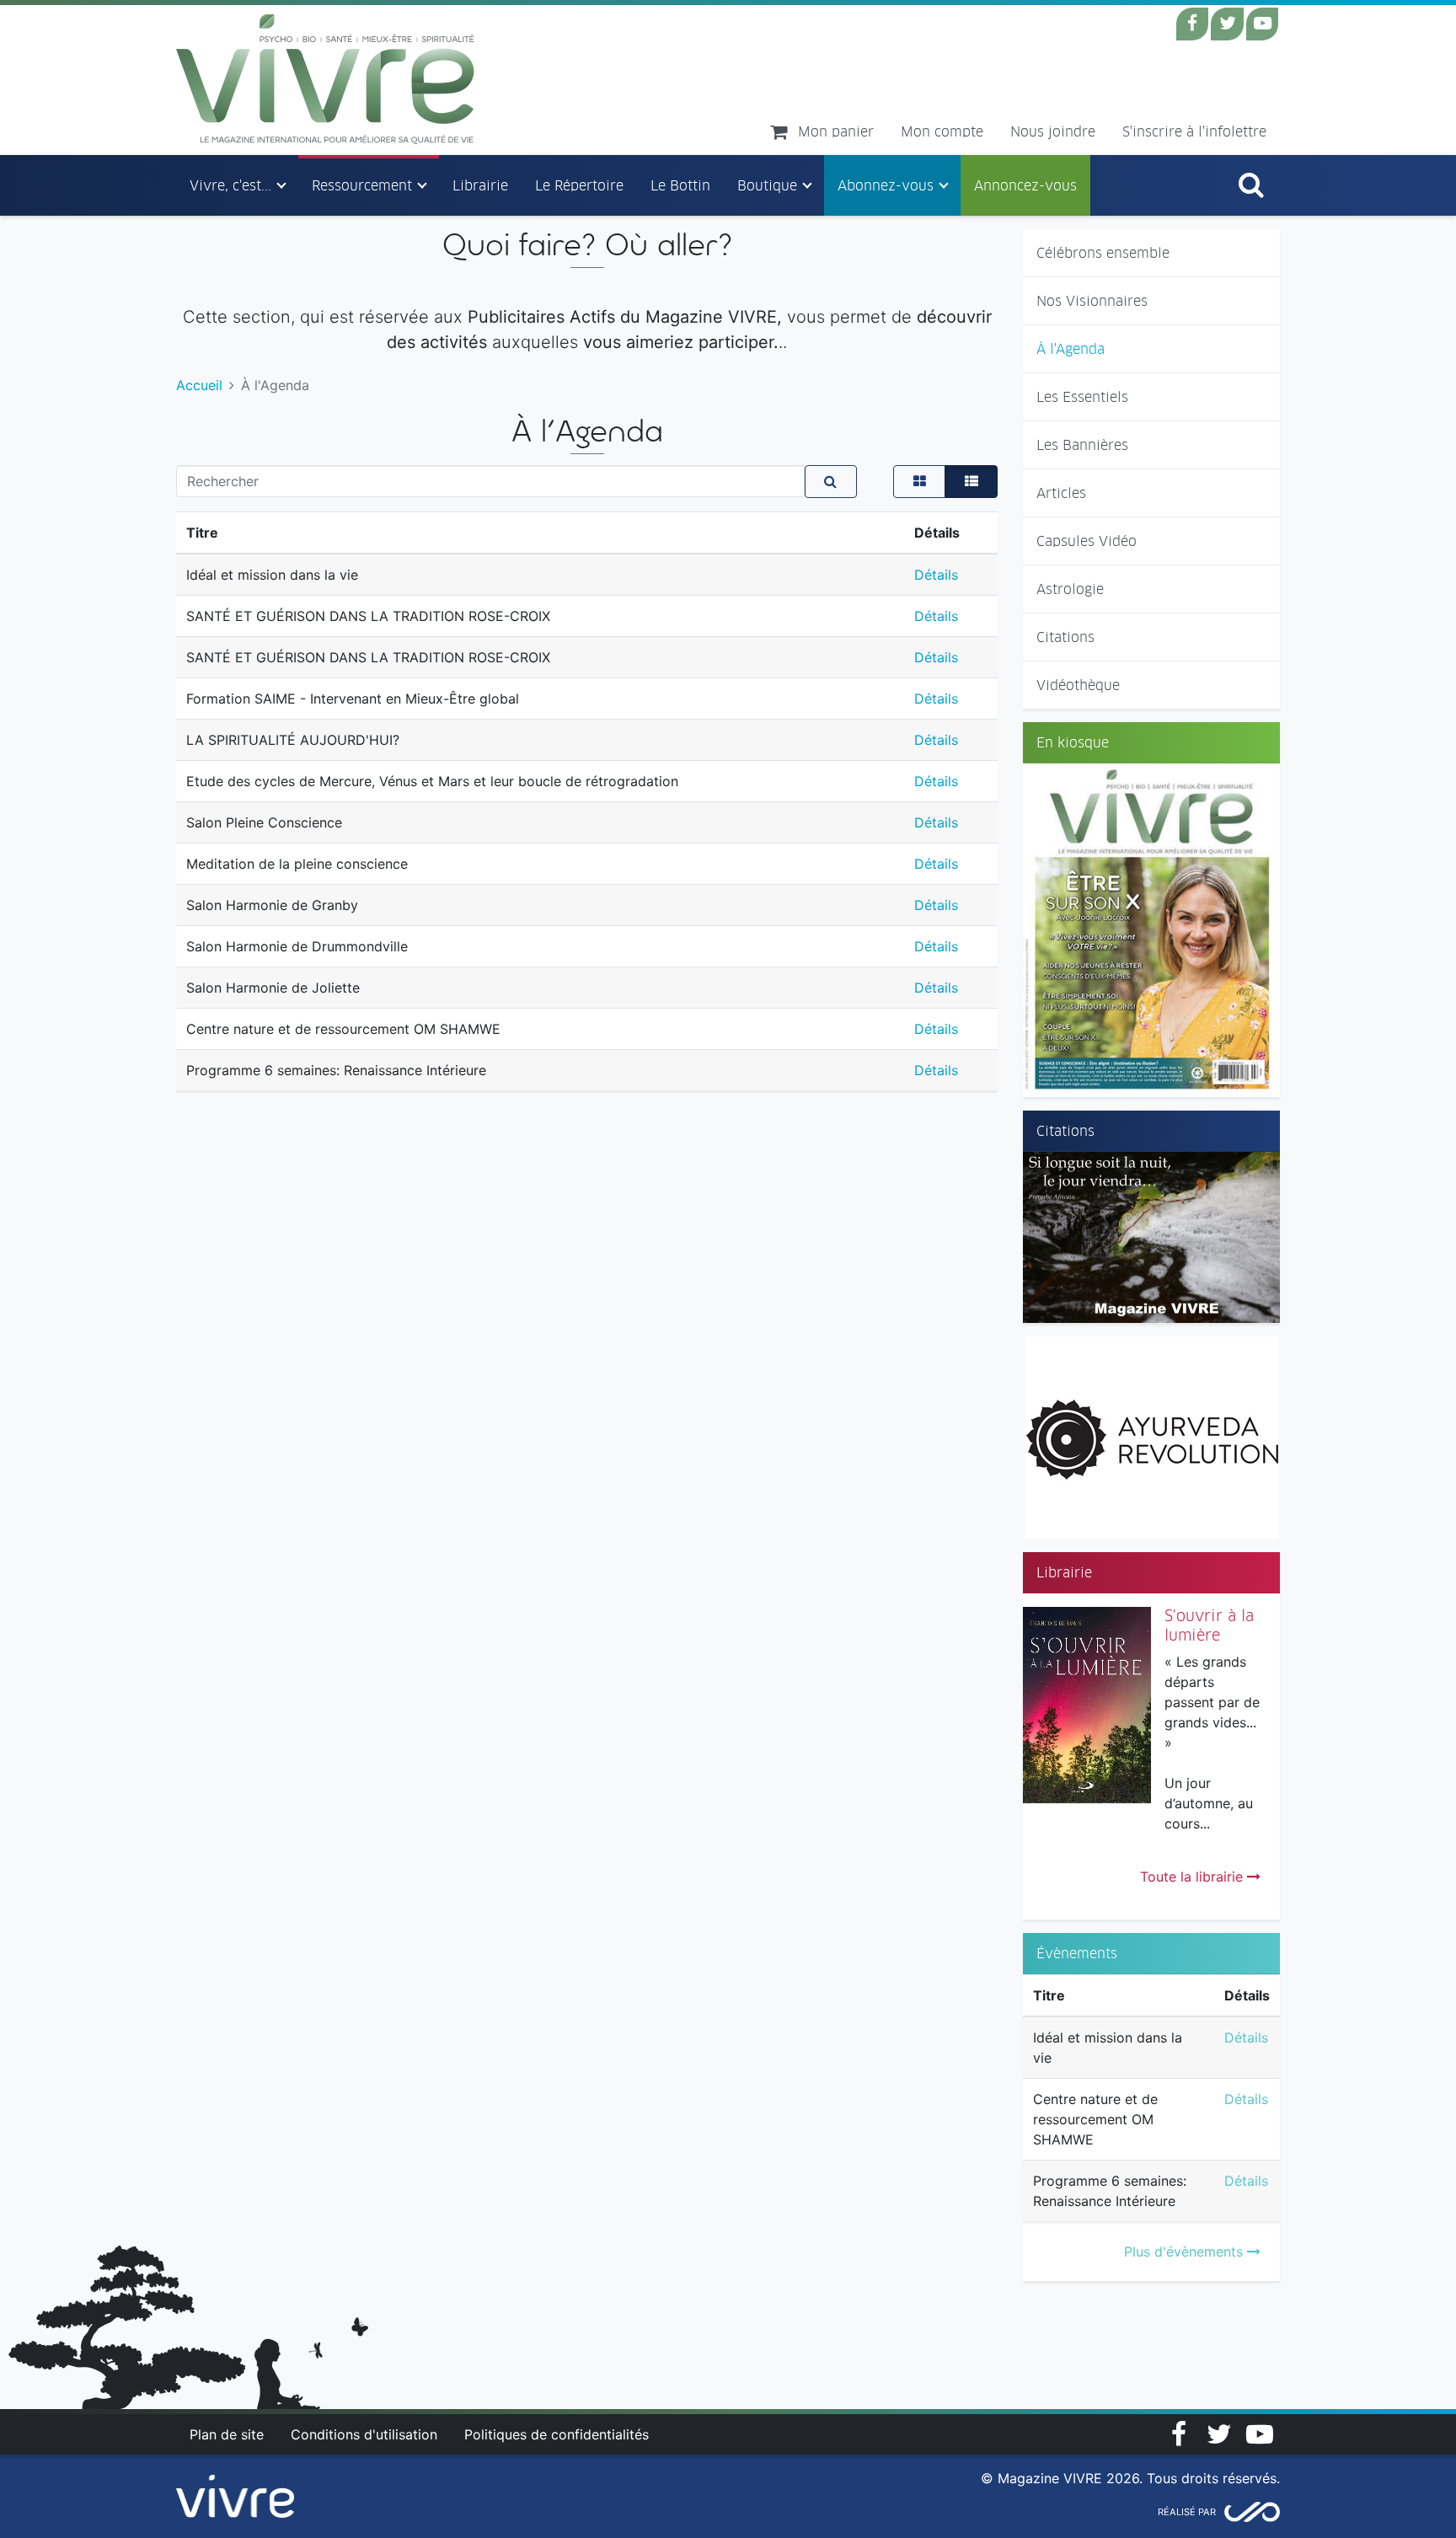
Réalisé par (1187, 2512)
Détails (1246, 2037)
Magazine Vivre (326, 79)
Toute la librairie (1194, 1877)
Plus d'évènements (1186, 2252)
